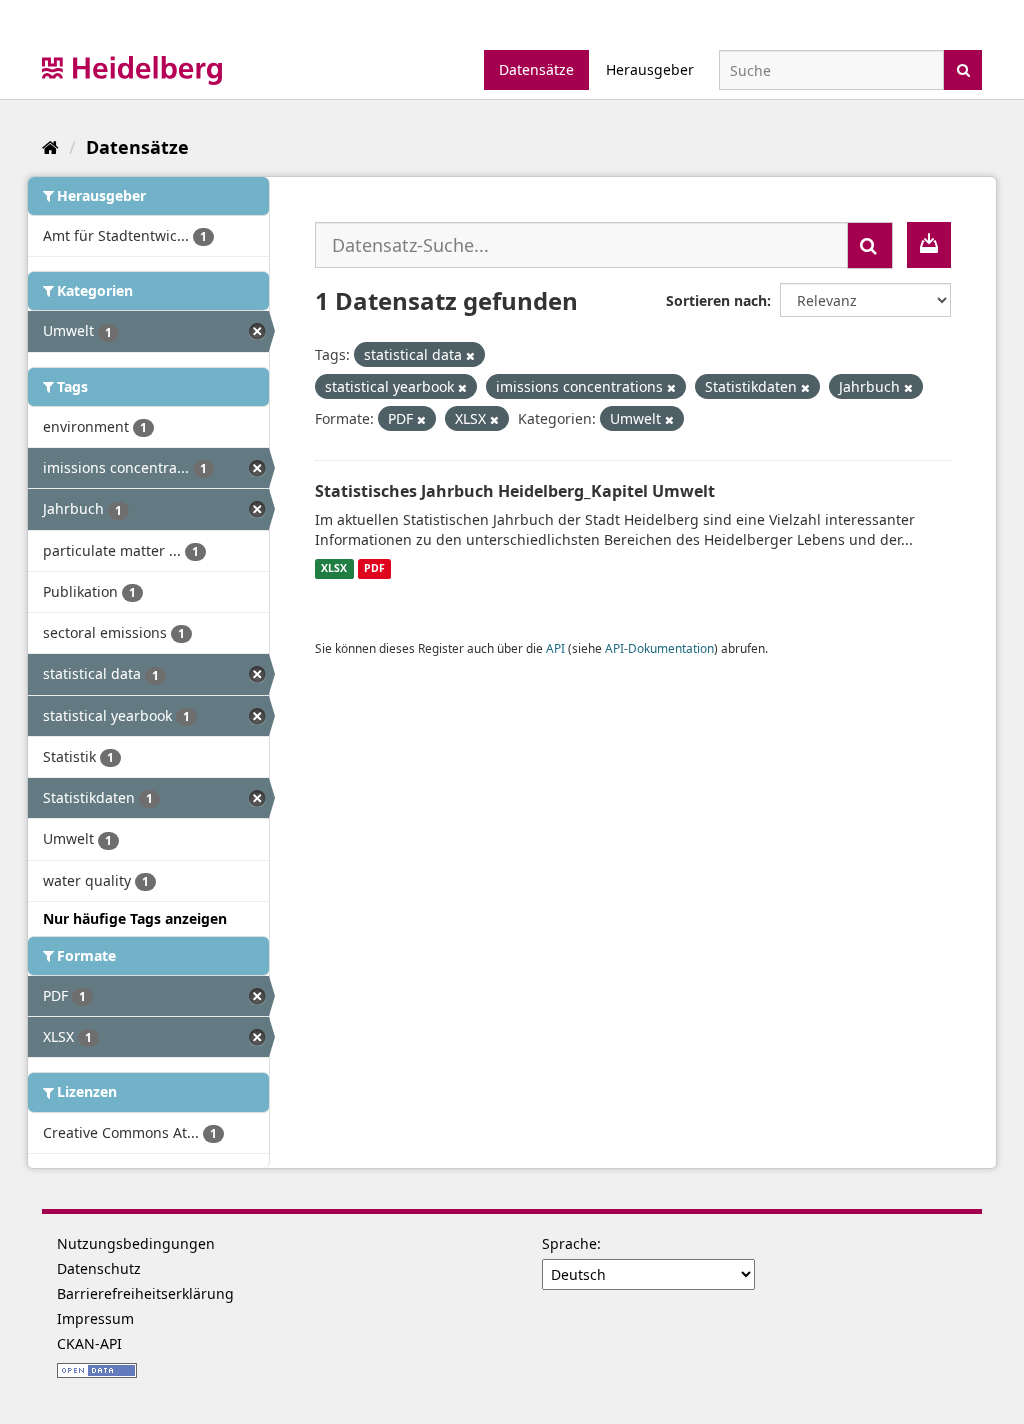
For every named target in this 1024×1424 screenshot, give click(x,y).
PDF (374, 569)
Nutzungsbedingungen (136, 1243)
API (555, 648)
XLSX (334, 569)
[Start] (50, 147)
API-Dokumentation (659, 648)
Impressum (95, 1318)
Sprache (569, 1243)
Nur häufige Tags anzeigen (135, 918)
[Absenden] (963, 68)
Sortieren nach (716, 300)
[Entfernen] (470, 355)
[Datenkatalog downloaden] (929, 245)
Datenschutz (99, 1268)
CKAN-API (89, 1343)
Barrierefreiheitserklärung (145, 1293)
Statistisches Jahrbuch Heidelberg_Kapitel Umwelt (515, 491)
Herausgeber (650, 69)
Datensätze (536, 69)
